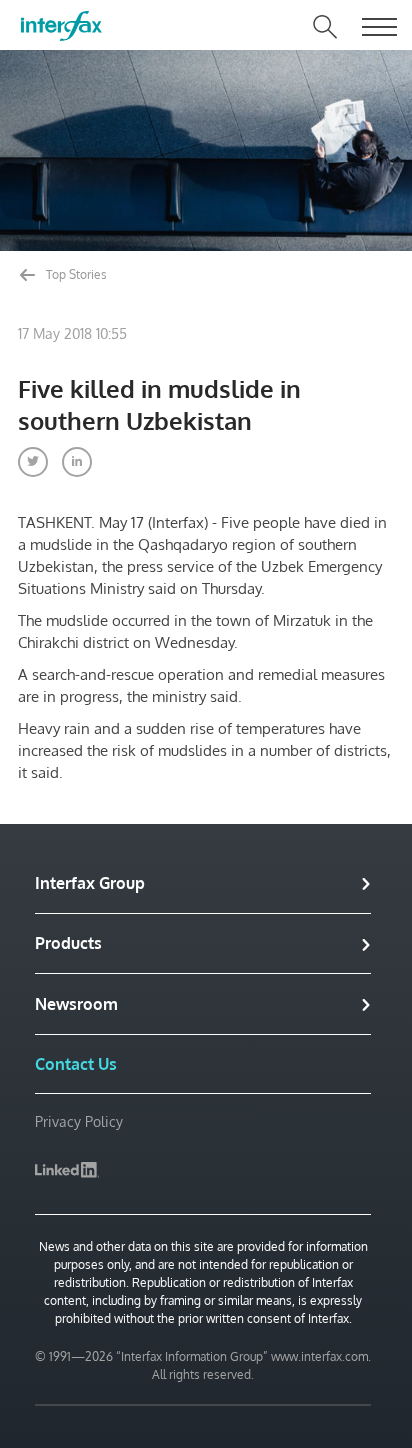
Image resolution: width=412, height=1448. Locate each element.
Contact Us (76, 1064)
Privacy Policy (79, 1121)
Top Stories (75, 274)
